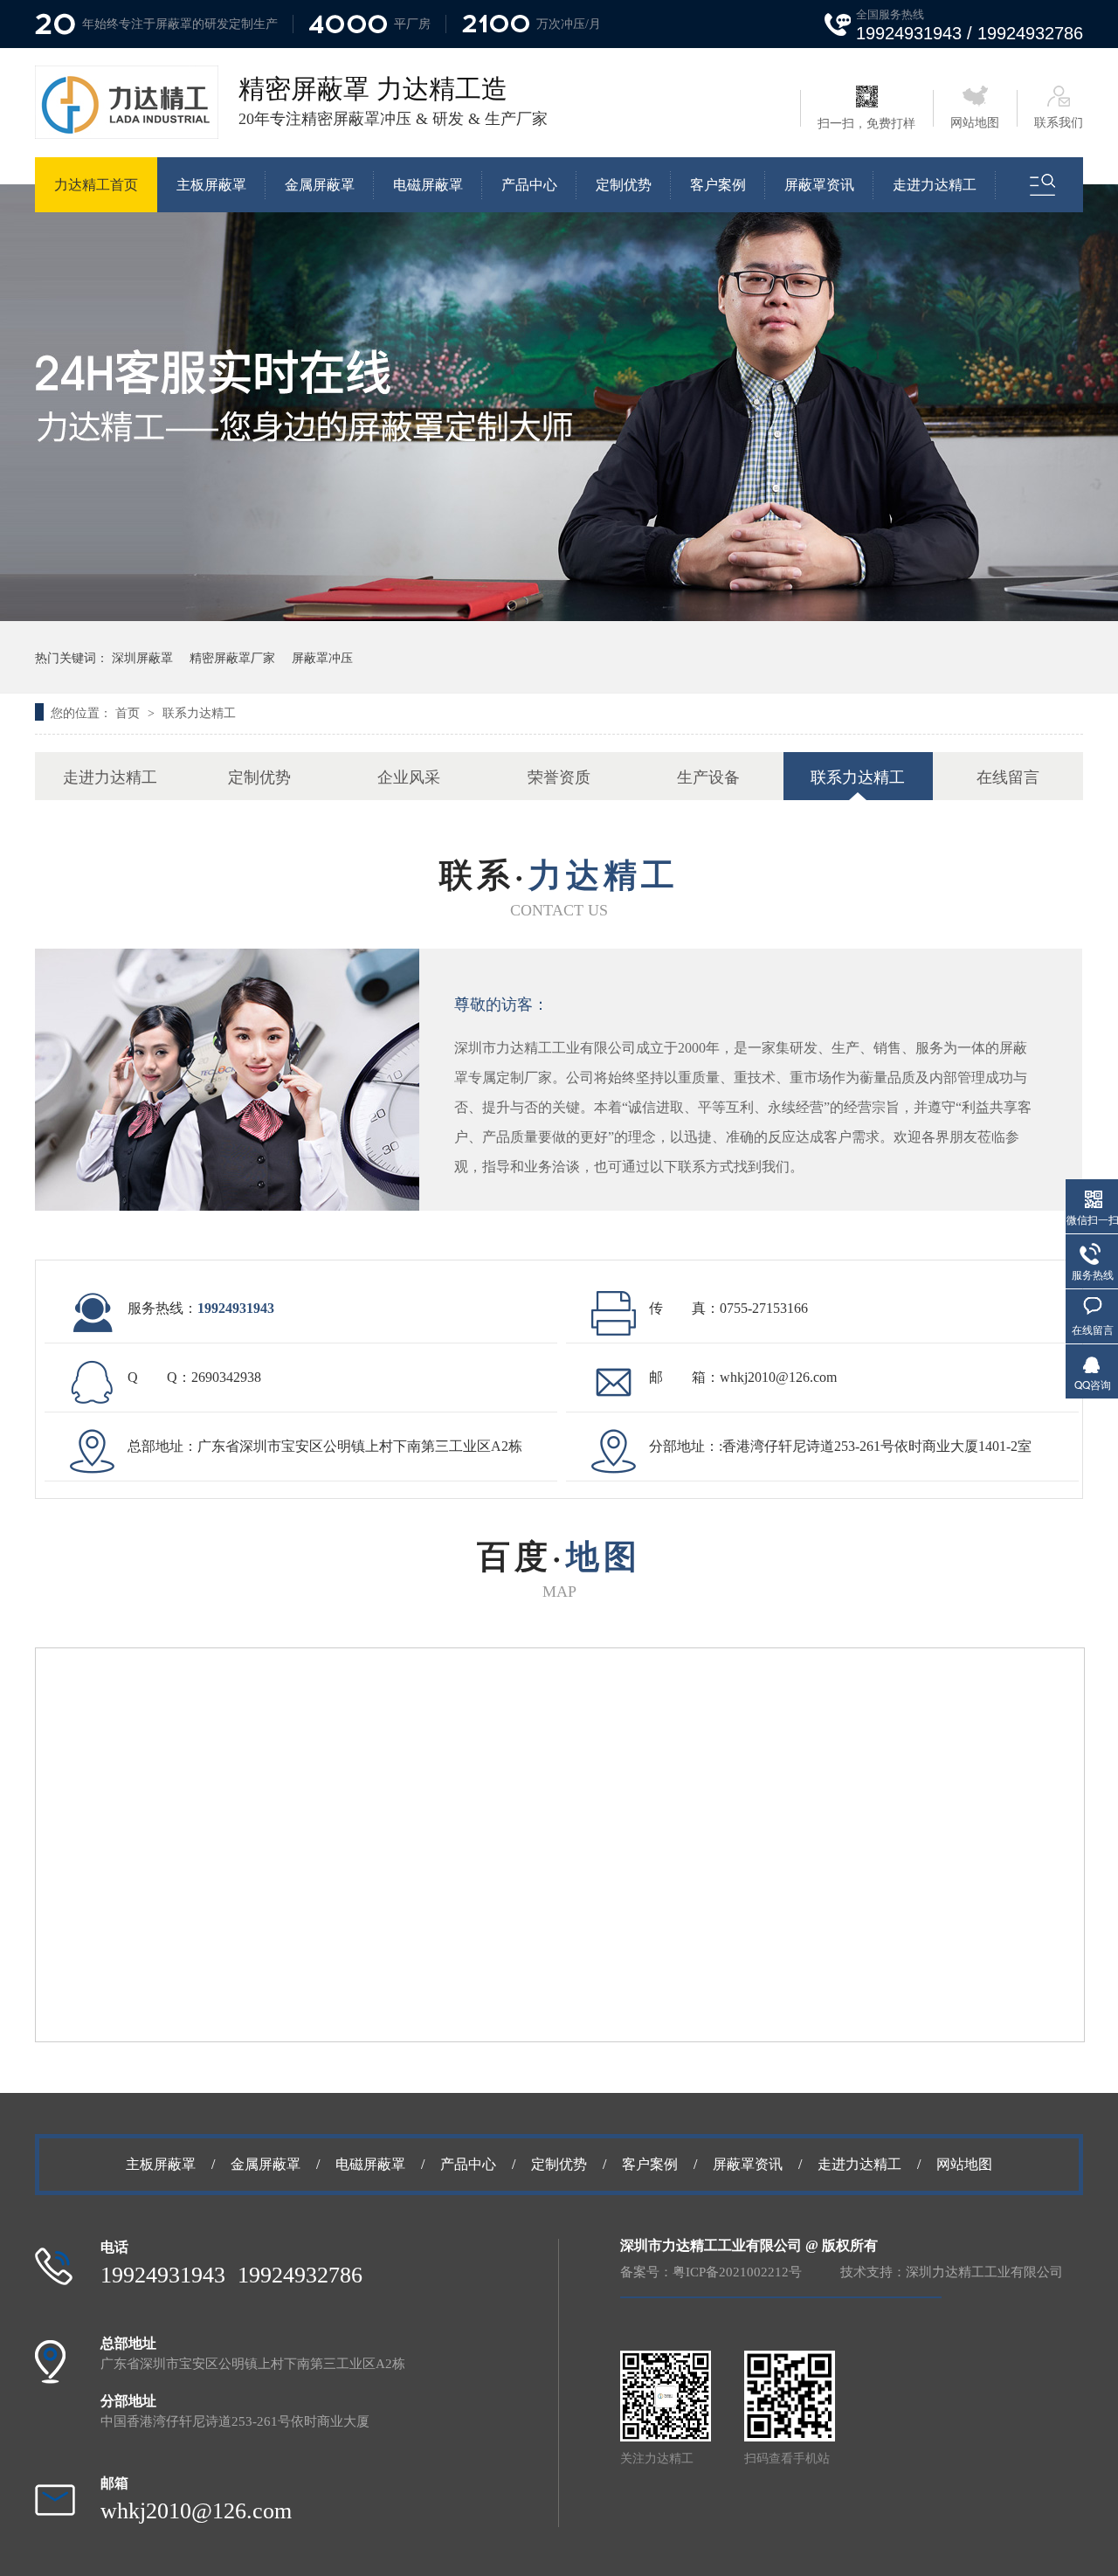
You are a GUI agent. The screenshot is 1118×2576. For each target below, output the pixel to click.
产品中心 (529, 185)
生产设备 (708, 776)
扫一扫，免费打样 (866, 124)
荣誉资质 (559, 776)
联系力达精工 (199, 712)
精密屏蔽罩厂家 (232, 657)
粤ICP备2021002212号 (737, 2272)
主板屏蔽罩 (211, 185)
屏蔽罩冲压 (322, 657)
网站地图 (975, 123)
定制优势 (624, 185)
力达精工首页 (96, 185)
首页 (129, 712)
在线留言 (1008, 776)
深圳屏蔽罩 (142, 657)
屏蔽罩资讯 (819, 185)
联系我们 (1059, 123)
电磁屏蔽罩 (428, 185)
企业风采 (409, 776)
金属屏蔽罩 (320, 185)
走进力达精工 (935, 185)
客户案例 (718, 185)
